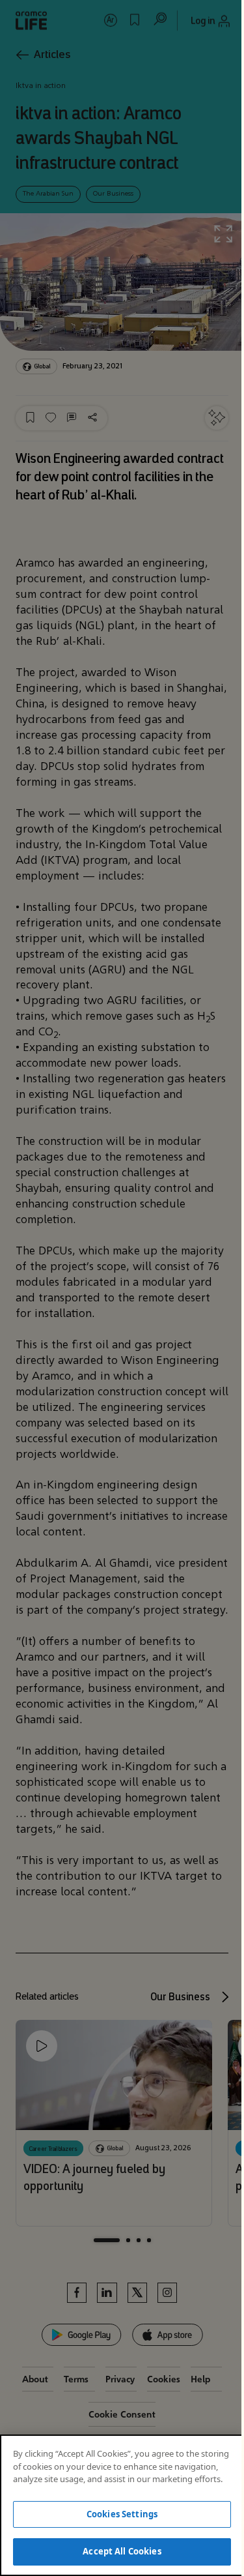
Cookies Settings (122, 2514)
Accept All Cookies (122, 2551)
